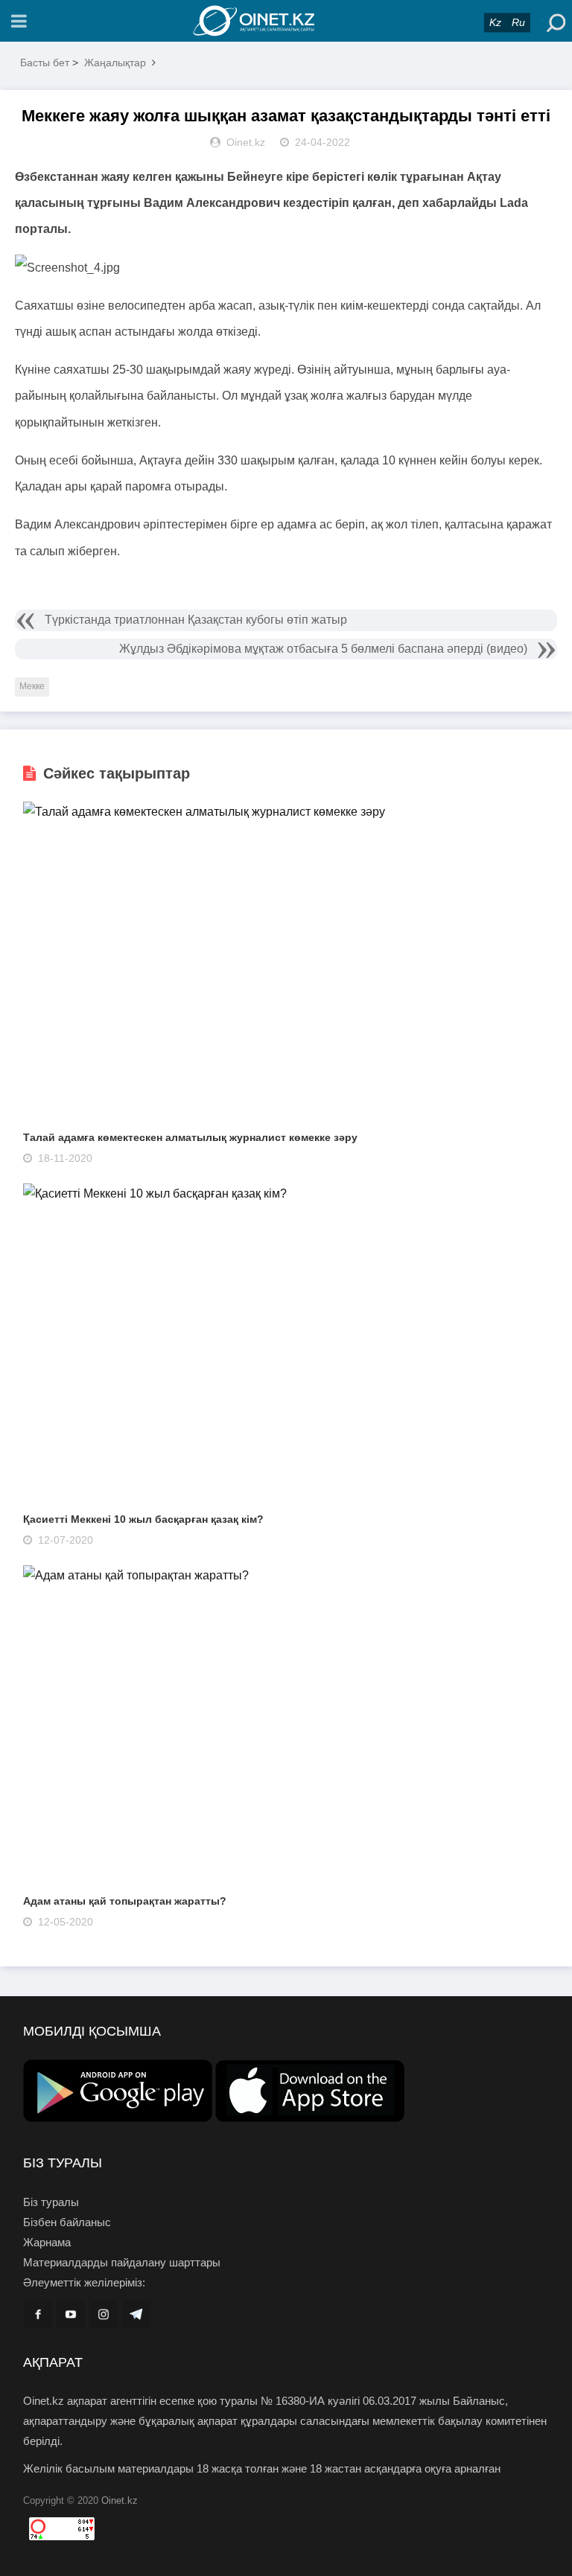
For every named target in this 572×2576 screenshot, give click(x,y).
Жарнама (47, 2242)
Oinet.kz (120, 2500)
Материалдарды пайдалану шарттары (122, 2262)
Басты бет (45, 63)
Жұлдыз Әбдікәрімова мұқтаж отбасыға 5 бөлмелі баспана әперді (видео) (323, 649)
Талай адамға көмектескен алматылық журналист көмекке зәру (190, 1137)
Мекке (32, 686)
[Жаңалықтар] (286, 21)
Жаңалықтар (115, 63)
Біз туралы (51, 2202)
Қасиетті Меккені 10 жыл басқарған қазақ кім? (143, 1519)
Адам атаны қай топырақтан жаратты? (125, 1901)
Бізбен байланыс (67, 2222)
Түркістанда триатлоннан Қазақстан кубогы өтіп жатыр (196, 620)
